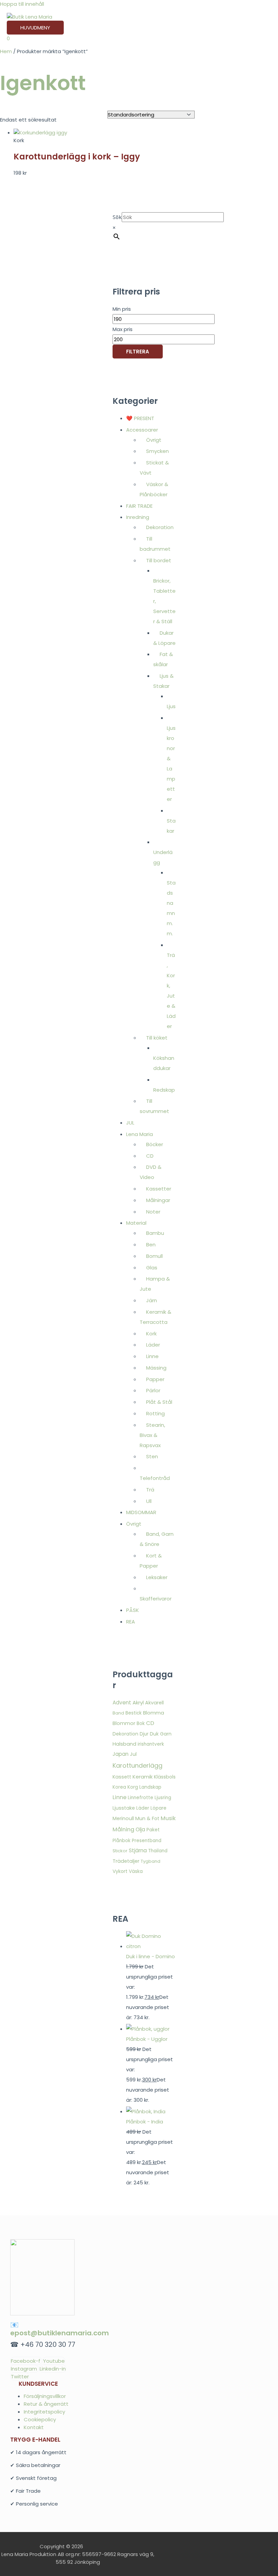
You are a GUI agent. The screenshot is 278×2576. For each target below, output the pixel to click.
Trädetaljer (126, 1861)
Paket (153, 1830)
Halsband (124, 1744)
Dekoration (160, 527)
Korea (119, 1787)
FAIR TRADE (139, 506)
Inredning (138, 517)
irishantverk (151, 1744)
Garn (166, 1734)
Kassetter (159, 1189)
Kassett (122, 1777)
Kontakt (34, 2427)
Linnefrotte (141, 1798)
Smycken (157, 451)
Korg (133, 1787)
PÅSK (133, 1610)
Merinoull (123, 1818)
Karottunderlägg (137, 1765)
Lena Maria (140, 1134)
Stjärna (138, 1850)
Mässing (156, 1368)
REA (131, 1622)
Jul (133, 1754)
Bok (141, 1723)
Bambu (155, 1233)
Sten (152, 1456)
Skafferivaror (156, 1599)
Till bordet (159, 560)
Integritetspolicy (44, 2412)
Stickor (120, 1851)
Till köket (157, 1038)
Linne (152, 1356)
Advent (122, 1702)
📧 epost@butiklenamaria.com (59, 2329)
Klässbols (165, 1777)
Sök (117, 217)
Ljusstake (124, 1808)
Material (136, 1223)
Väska (136, 1871)
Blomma (154, 1713)
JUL (130, 1123)
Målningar (158, 1200)
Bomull (154, 1256)
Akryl (138, 1702)
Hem (6, 51)
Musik (168, 1818)
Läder (153, 1345)
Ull (149, 1501)
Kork (151, 1334)
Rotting (155, 1413)
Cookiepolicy (40, 2419)
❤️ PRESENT (140, 418)
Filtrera (138, 352)
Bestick (134, 1713)
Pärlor (153, 1390)
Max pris (123, 329)
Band (118, 1713)
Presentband (147, 1841)
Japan (121, 1754)
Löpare (158, 1808)
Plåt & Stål (159, 1402)
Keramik (143, 1777)
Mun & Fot (147, 1818)
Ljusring (163, 1798)
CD (150, 1156)
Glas (152, 1268)
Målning (123, 1829)
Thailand (158, 1851)
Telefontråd (155, 1478)
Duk (154, 1734)
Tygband (151, 1861)
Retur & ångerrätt (46, 2404)
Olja (140, 1829)
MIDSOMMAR (141, 1512)
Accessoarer (142, 430)
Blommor (124, 1723)
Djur (144, 1734)
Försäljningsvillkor (45, 2396)
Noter (153, 1212)
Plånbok (122, 1841)
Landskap (150, 1787)
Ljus (171, 706)
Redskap (164, 1090)
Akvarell (154, 1703)
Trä (150, 1490)
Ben (151, 1245)
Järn (152, 1300)
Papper (155, 1379)
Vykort (120, 1871)
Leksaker (157, 1577)
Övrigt (154, 440)
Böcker (155, 1144)
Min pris (122, 309)
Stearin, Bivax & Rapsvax (152, 1435)
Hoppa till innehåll (22, 4)
